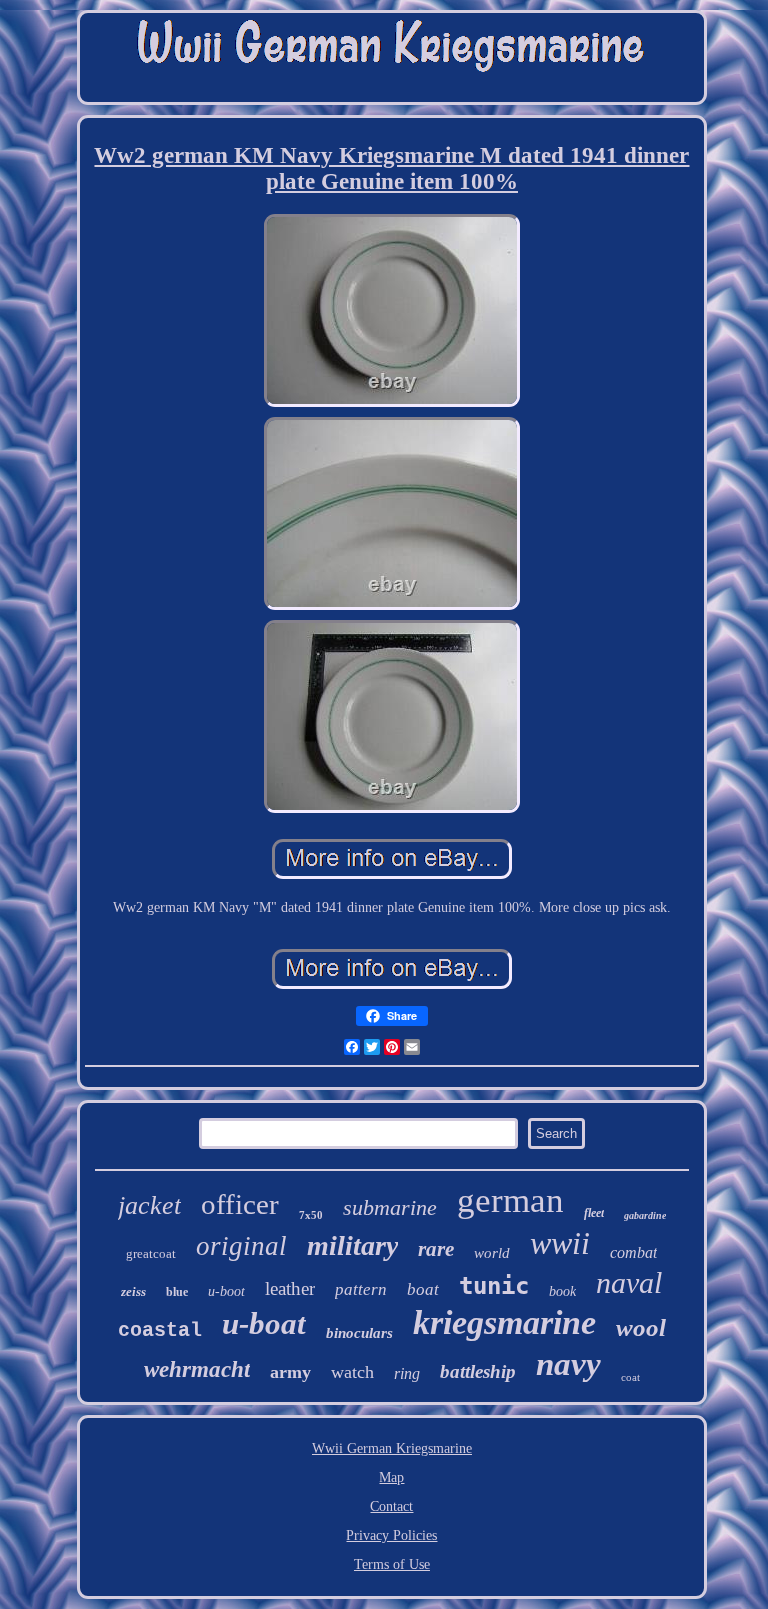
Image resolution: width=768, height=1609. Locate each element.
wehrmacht (197, 1369)
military (352, 1245)
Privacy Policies (391, 1535)
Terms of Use (392, 1564)
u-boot (226, 1291)
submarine (390, 1207)
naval (629, 1282)
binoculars (359, 1333)
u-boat (264, 1323)
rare (436, 1249)
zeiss (133, 1291)
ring (407, 1373)
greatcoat (151, 1253)
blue (177, 1292)
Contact (391, 1506)
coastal (160, 1330)
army (290, 1372)
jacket (149, 1205)
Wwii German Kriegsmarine (392, 1448)
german (510, 1200)
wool (641, 1327)
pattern (361, 1289)
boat (423, 1289)
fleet (594, 1213)
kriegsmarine (504, 1322)
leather (290, 1288)
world (492, 1253)
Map (391, 1477)
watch (352, 1372)
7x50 (311, 1215)
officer (240, 1204)
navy (568, 1364)
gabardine (645, 1215)
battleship (478, 1371)
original (241, 1246)
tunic (494, 1286)
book (562, 1291)
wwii (560, 1243)
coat (630, 1377)
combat (633, 1252)
